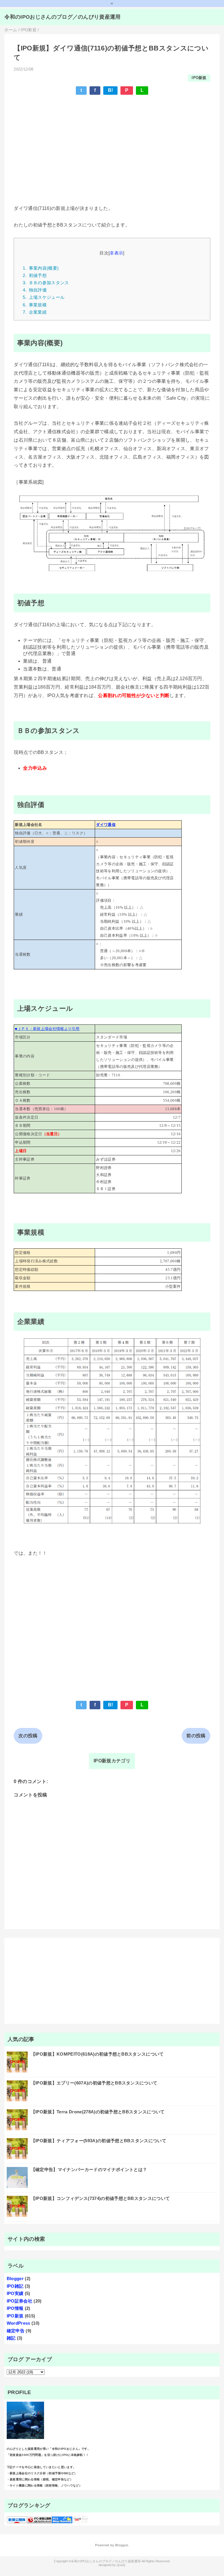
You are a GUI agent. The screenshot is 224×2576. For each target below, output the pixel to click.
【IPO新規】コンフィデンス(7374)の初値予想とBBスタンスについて (100, 2198)
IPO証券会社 (20, 2301)
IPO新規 (199, 78)
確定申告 (16, 2331)
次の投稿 (28, 1736)
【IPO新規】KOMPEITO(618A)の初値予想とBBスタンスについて (97, 2054)
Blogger (15, 2278)
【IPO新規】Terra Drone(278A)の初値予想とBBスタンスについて (98, 2112)
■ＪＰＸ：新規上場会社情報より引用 (47, 1029)
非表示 (116, 253)
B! (111, 90)
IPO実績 (15, 2293)
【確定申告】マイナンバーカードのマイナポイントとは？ (89, 2169)
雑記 (11, 2338)
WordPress (19, 2323)
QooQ (121, 2565)
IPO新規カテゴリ (112, 1761)
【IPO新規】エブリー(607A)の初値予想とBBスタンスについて (94, 2083)
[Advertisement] (112, 142)
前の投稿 (196, 1736)
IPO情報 (15, 2308)
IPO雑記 (15, 2286)
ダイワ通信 (106, 825)
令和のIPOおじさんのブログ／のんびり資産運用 (62, 17)
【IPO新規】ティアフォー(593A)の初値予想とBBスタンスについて (99, 2141)
